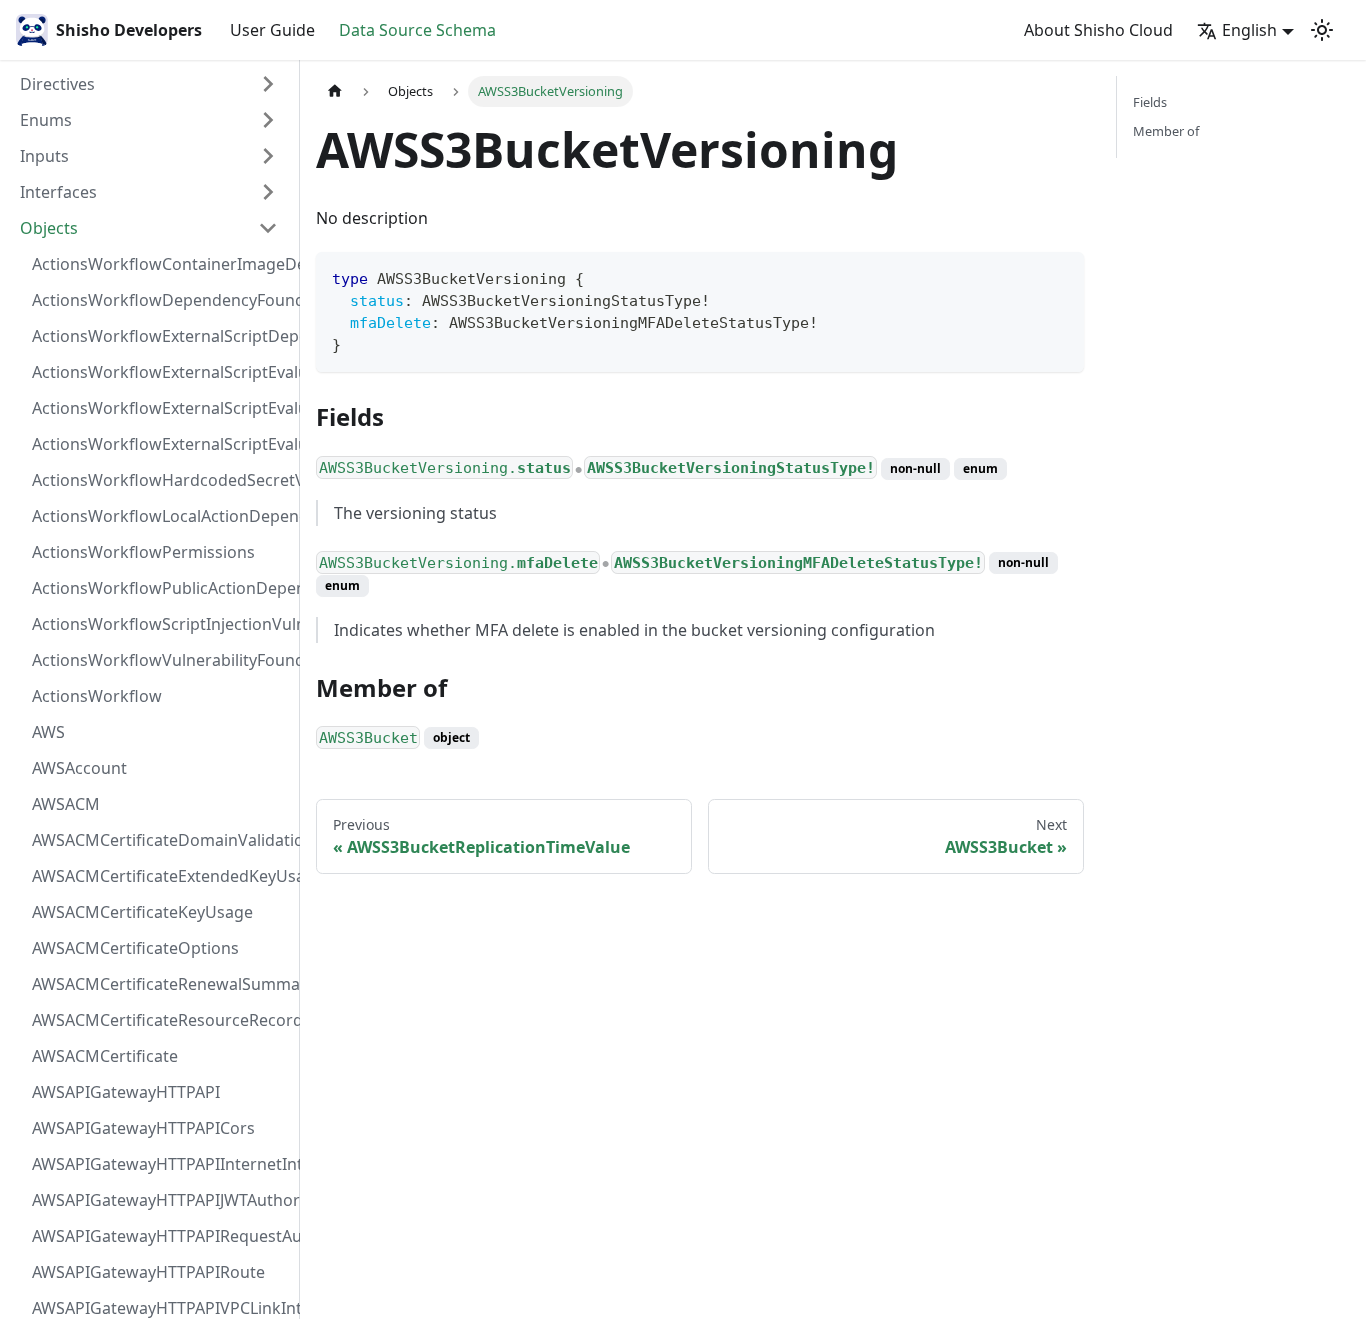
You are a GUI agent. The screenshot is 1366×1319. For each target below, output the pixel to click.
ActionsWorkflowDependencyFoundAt (161, 300)
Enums (46, 120)
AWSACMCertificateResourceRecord (161, 1020)
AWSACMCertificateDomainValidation (161, 840)
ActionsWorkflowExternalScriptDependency (161, 336)
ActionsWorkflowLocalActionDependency (161, 516)
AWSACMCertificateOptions (135, 948)
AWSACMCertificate (105, 1056)
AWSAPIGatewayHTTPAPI (126, 1092)
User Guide (272, 30)
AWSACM (66, 804)
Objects (49, 228)
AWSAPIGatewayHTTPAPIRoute (148, 1272)
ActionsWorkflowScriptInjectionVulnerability (161, 624)
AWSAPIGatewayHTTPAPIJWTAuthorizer (161, 1200)
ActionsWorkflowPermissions (143, 552)
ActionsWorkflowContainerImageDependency (161, 264)
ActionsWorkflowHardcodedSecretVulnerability (161, 480)
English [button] (1249, 30)
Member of (1166, 131)
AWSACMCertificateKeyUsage (142, 912)
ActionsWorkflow (97, 696)
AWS (48, 732)
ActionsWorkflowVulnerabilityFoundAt (161, 660)
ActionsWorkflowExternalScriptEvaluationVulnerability (161, 444)
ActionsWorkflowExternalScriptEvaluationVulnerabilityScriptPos (161, 408)
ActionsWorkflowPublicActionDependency (161, 588)
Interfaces (58, 192)
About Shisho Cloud (1098, 30)
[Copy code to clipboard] (1059, 276)
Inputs (44, 156)
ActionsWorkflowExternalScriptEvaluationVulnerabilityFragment (161, 372)
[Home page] (335, 91)
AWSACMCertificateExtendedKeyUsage (161, 876)
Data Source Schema (417, 30)
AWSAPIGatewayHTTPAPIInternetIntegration (161, 1164)
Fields (1150, 102)
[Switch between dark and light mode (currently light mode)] (1322, 30)
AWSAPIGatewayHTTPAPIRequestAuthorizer (161, 1236)
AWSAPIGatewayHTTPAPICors (143, 1128)
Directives (57, 84)
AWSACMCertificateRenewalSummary (161, 984)
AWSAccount (79, 768)
